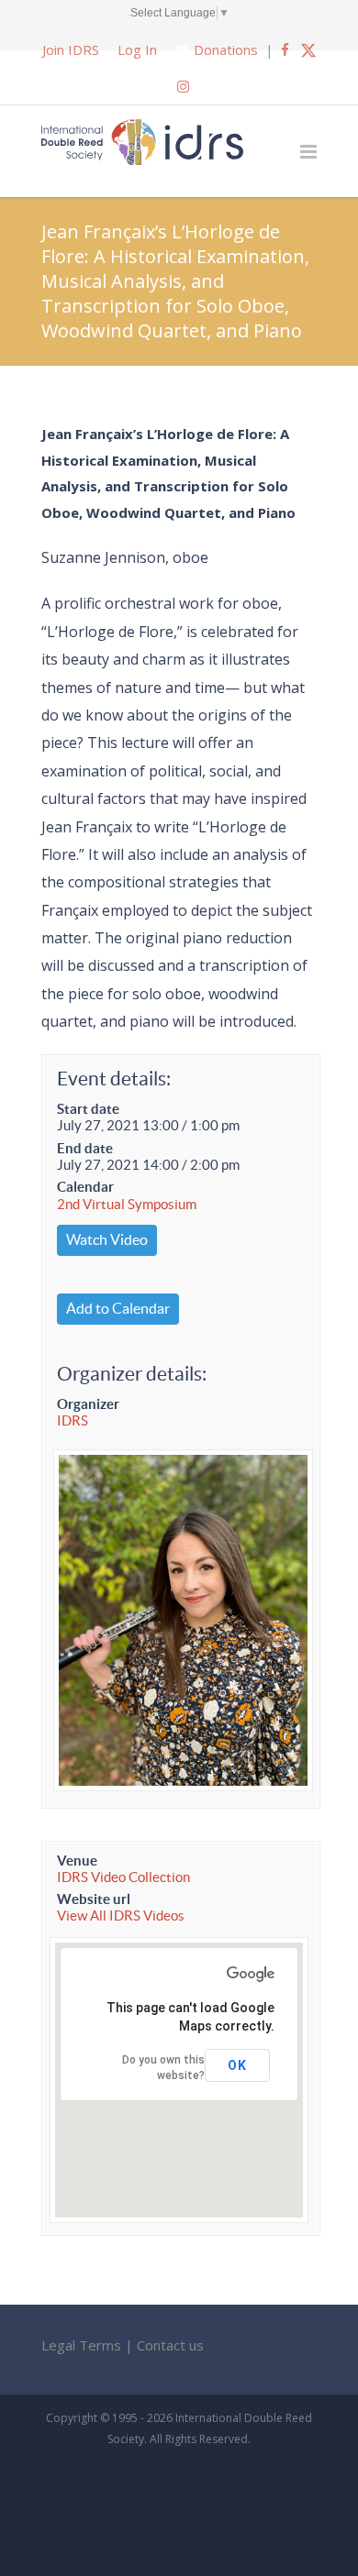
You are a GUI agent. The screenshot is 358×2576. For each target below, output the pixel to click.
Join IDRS (71, 50)
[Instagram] (183, 86)
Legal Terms (81, 2345)
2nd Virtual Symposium (127, 1204)
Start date (88, 1109)
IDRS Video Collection (123, 1877)
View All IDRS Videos (121, 1915)
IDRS (73, 1420)
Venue (77, 1860)
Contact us (170, 2345)
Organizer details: (132, 1374)
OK (237, 2065)
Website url (94, 1899)
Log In (137, 50)
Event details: (114, 1079)
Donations (226, 50)
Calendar (85, 1187)
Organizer (88, 1404)
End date (85, 1148)
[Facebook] (285, 50)
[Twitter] (308, 50)
